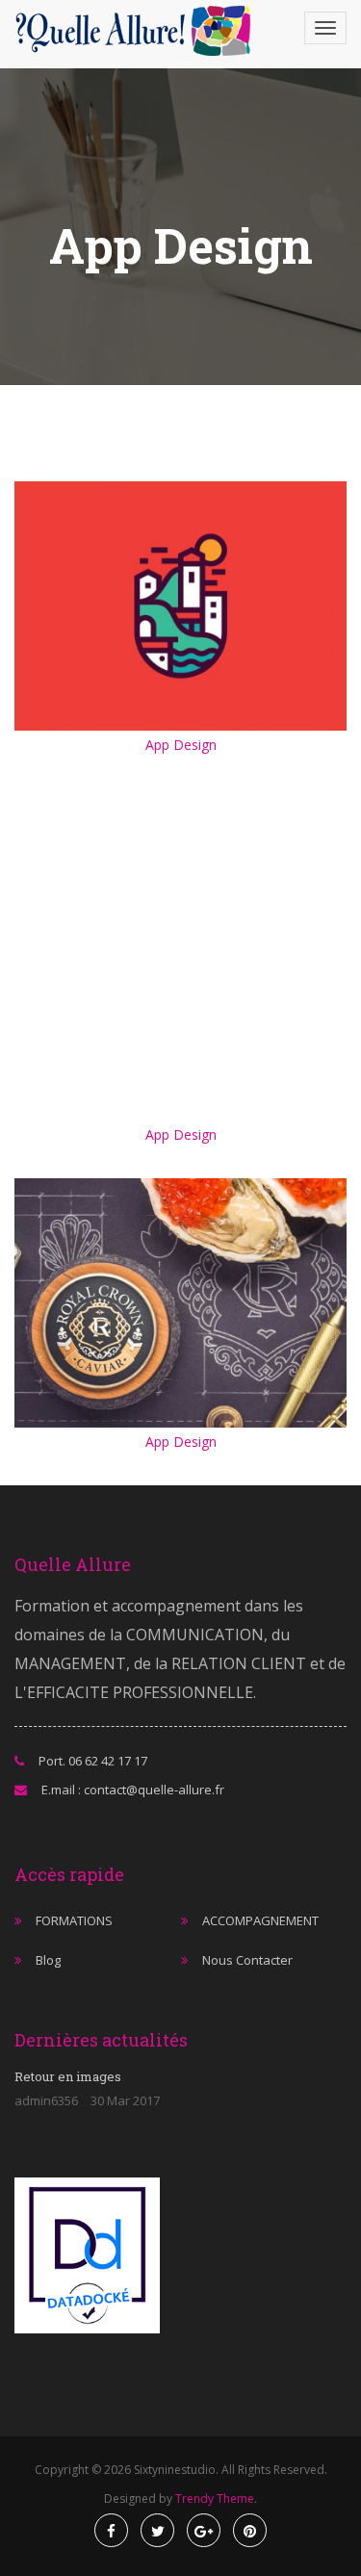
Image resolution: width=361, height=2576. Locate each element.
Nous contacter (247, 1960)
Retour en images (68, 2076)
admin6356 (46, 2100)
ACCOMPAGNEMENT (260, 1920)
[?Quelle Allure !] (139, 31)
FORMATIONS (74, 1920)
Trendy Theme (215, 2499)
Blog (48, 1960)
